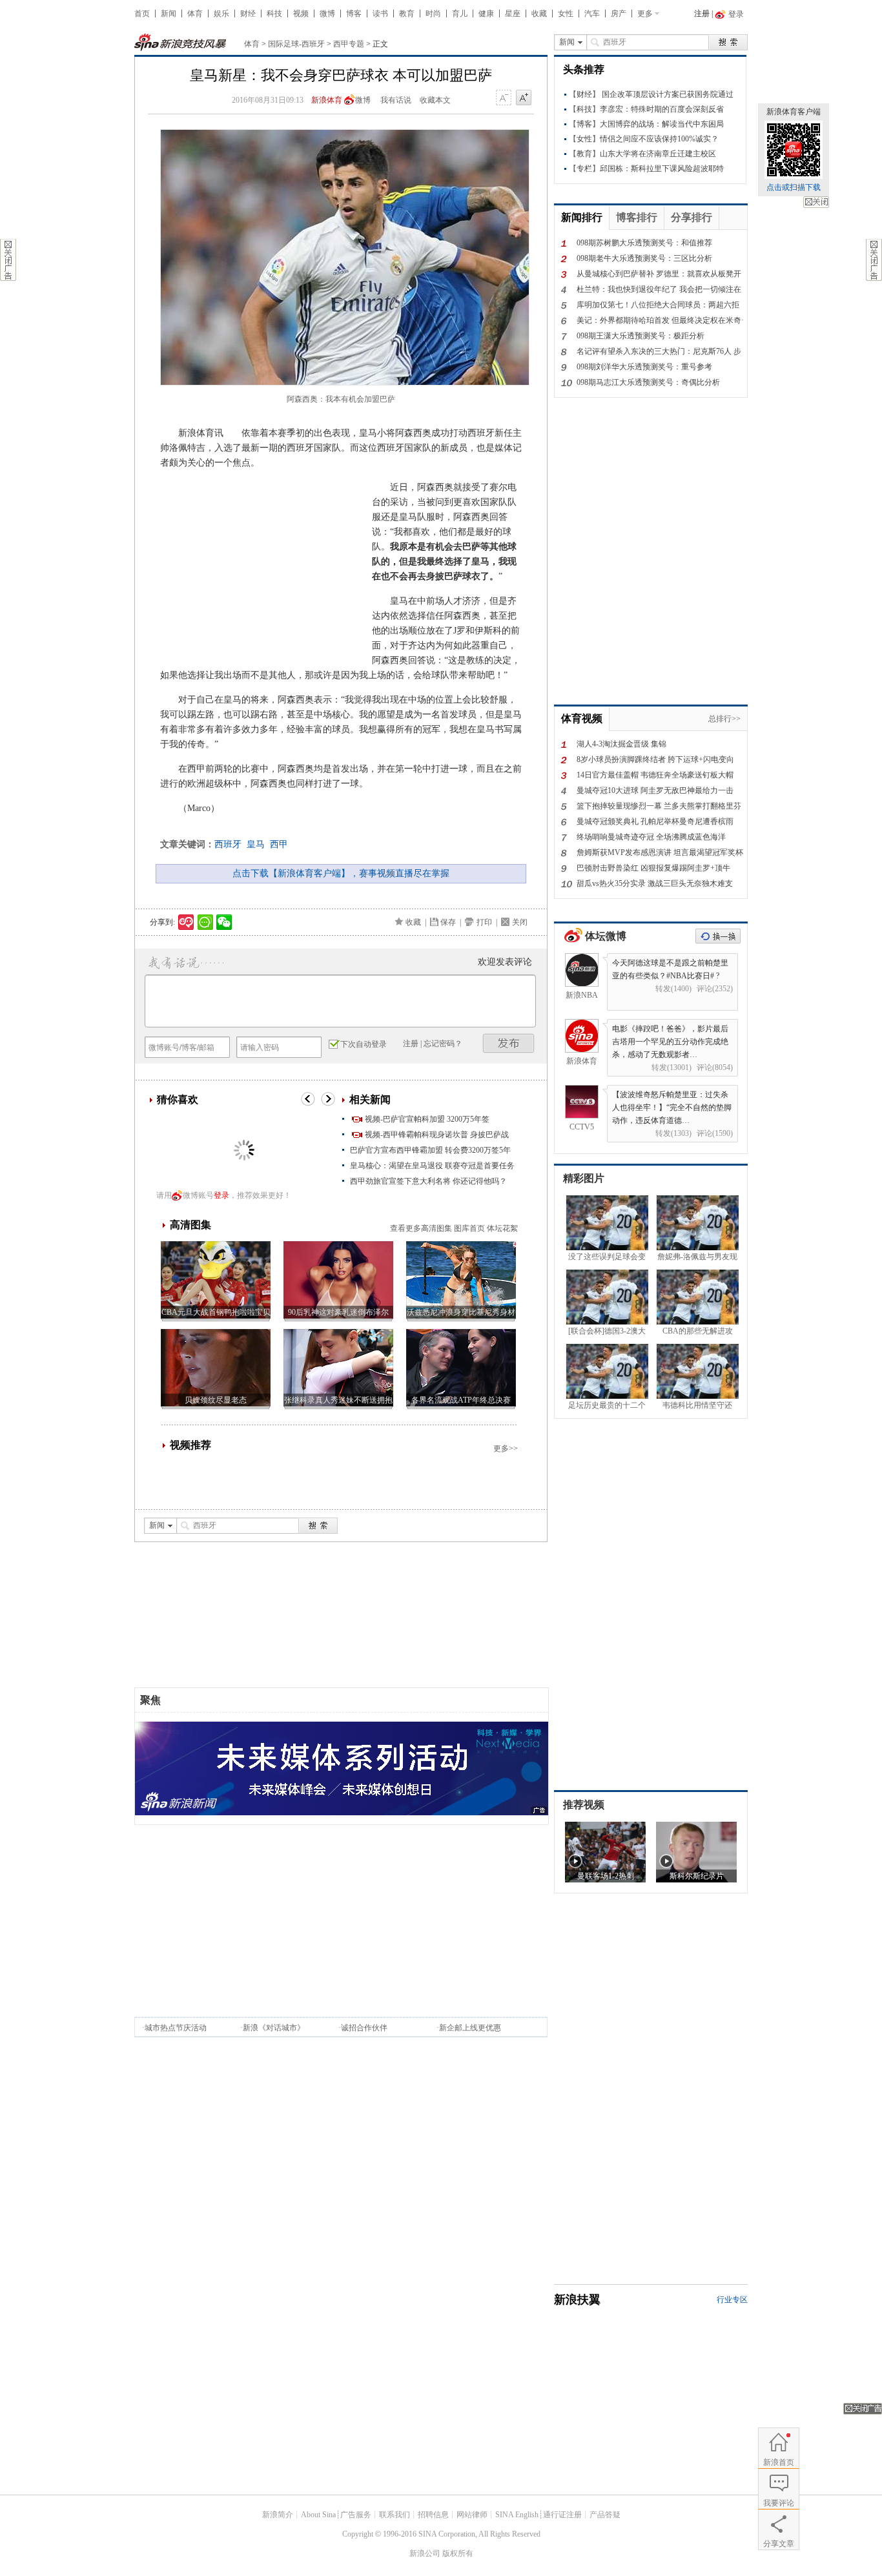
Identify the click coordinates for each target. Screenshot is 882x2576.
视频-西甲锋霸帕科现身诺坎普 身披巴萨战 (437, 1135)
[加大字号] (524, 98)
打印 (484, 922)
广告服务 (356, 2515)
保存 (448, 922)
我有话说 (396, 100)
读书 (380, 14)
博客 (354, 14)
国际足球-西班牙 (296, 44)
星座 (513, 14)
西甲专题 (349, 44)
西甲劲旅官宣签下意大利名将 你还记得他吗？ (428, 1181)
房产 (619, 14)
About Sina (318, 2515)
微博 (327, 14)
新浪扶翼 (577, 2300)
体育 (195, 14)
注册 (702, 14)
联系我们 (395, 2515)
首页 (142, 14)
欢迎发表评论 (505, 962)
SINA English (517, 2515)
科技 (274, 14)
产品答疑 (605, 2515)
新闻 (169, 14)
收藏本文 (435, 100)
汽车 (592, 14)
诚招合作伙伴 (364, 2028)
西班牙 (228, 844)
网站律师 (472, 2515)
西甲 (279, 844)
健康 (486, 14)
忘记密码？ (443, 1044)
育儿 (460, 14)
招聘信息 (433, 2515)
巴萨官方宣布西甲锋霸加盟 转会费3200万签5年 (430, 1150)
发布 (509, 1043)
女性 (566, 14)
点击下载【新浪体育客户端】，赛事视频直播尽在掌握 (341, 873)
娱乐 (221, 14)
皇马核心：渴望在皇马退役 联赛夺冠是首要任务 (432, 1166)
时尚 (433, 14)
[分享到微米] (186, 922)
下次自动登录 (364, 1044)
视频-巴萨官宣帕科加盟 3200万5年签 (427, 1119)
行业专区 (732, 2300)
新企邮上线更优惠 (470, 2028)
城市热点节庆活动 (176, 2028)
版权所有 (458, 2553)
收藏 (539, 14)
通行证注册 (562, 2515)
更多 (645, 14)
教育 (407, 14)
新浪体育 (327, 100)
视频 (301, 14)
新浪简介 (278, 2515)
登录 (221, 1195)
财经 (248, 14)
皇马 (256, 844)
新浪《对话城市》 (274, 2028)
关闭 (816, 202)
